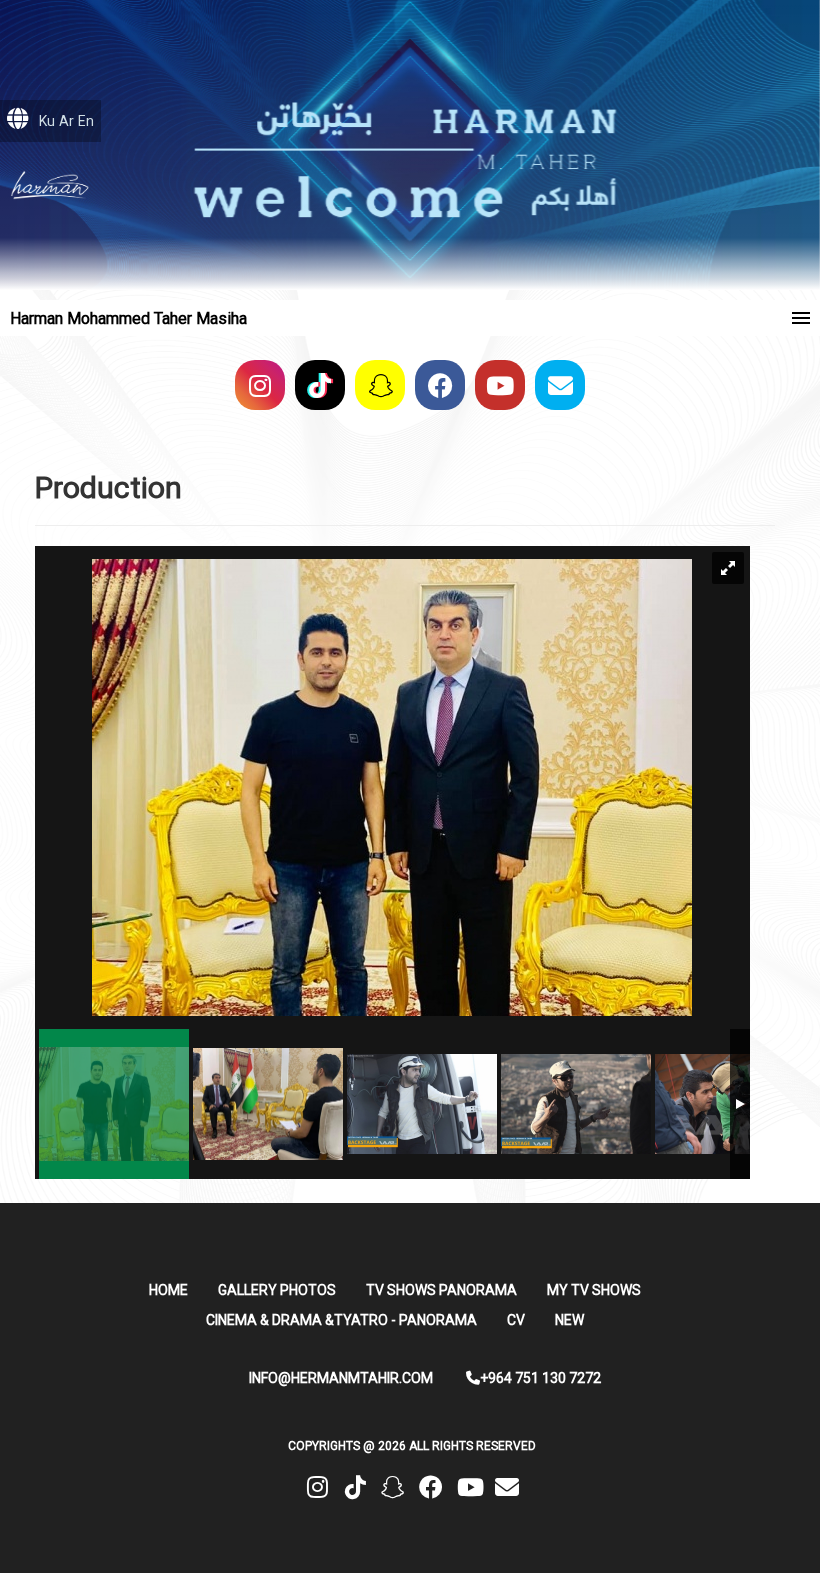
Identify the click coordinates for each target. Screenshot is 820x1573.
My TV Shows (594, 1290)
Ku (47, 121)
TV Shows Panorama (441, 1290)
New (569, 1320)
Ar (66, 121)
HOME (168, 1290)
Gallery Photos (277, 1290)
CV (516, 1320)
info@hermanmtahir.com (341, 1378)
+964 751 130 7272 (540, 1378)
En (86, 121)
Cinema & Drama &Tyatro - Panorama (341, 1320)
